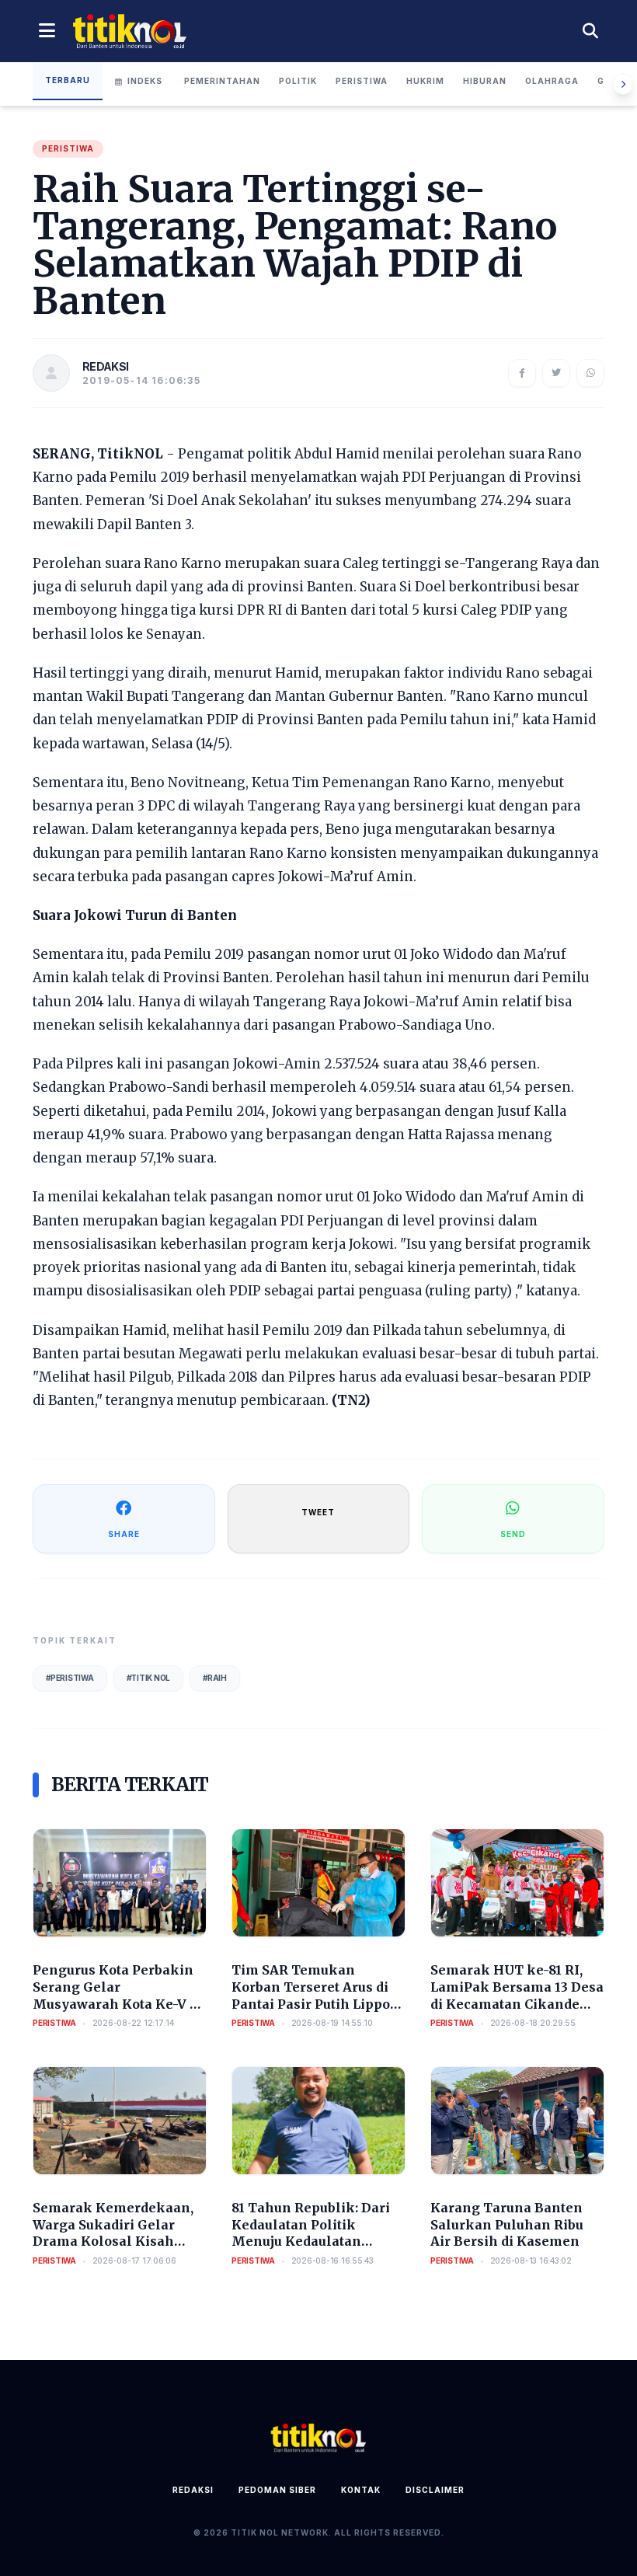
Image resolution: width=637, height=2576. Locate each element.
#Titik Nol (149, 1678)
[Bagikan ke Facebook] (522, 373)
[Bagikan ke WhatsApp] (590, 373)
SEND (513, 1534)
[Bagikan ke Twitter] (556, 373)
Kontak (361, 2490)
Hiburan (485, 81)
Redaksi (193, 2490)
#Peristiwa (70, 1678)
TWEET (318, 1512)
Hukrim (425, 81)
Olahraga (552, 81)
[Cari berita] (590, 31)
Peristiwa (362, 81)
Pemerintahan (222, 81)
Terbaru (68, 80)
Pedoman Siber (277, 2490)
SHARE (124, 1534)
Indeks (145, 81)
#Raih (215, 1678)
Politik (298, 81)
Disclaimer (435, 2490)
